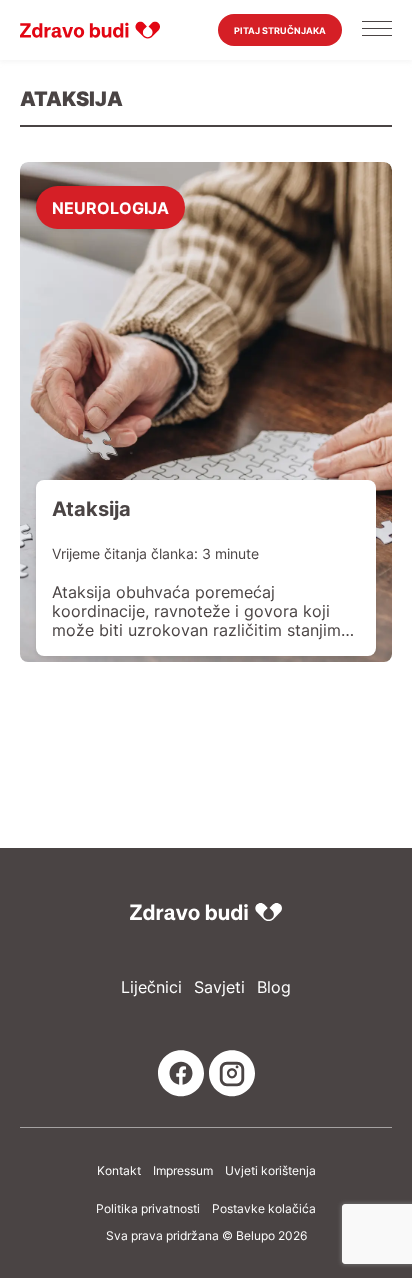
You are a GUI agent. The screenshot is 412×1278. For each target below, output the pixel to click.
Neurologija (110, 207)
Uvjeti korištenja (270, 1171)
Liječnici (151, 987)
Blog (274, 987)
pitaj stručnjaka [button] (280, 30)
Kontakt (119, 1171)
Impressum (183, 1171)
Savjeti (219, 987)
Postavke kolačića (264, 1209)
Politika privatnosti (148, 1209)
